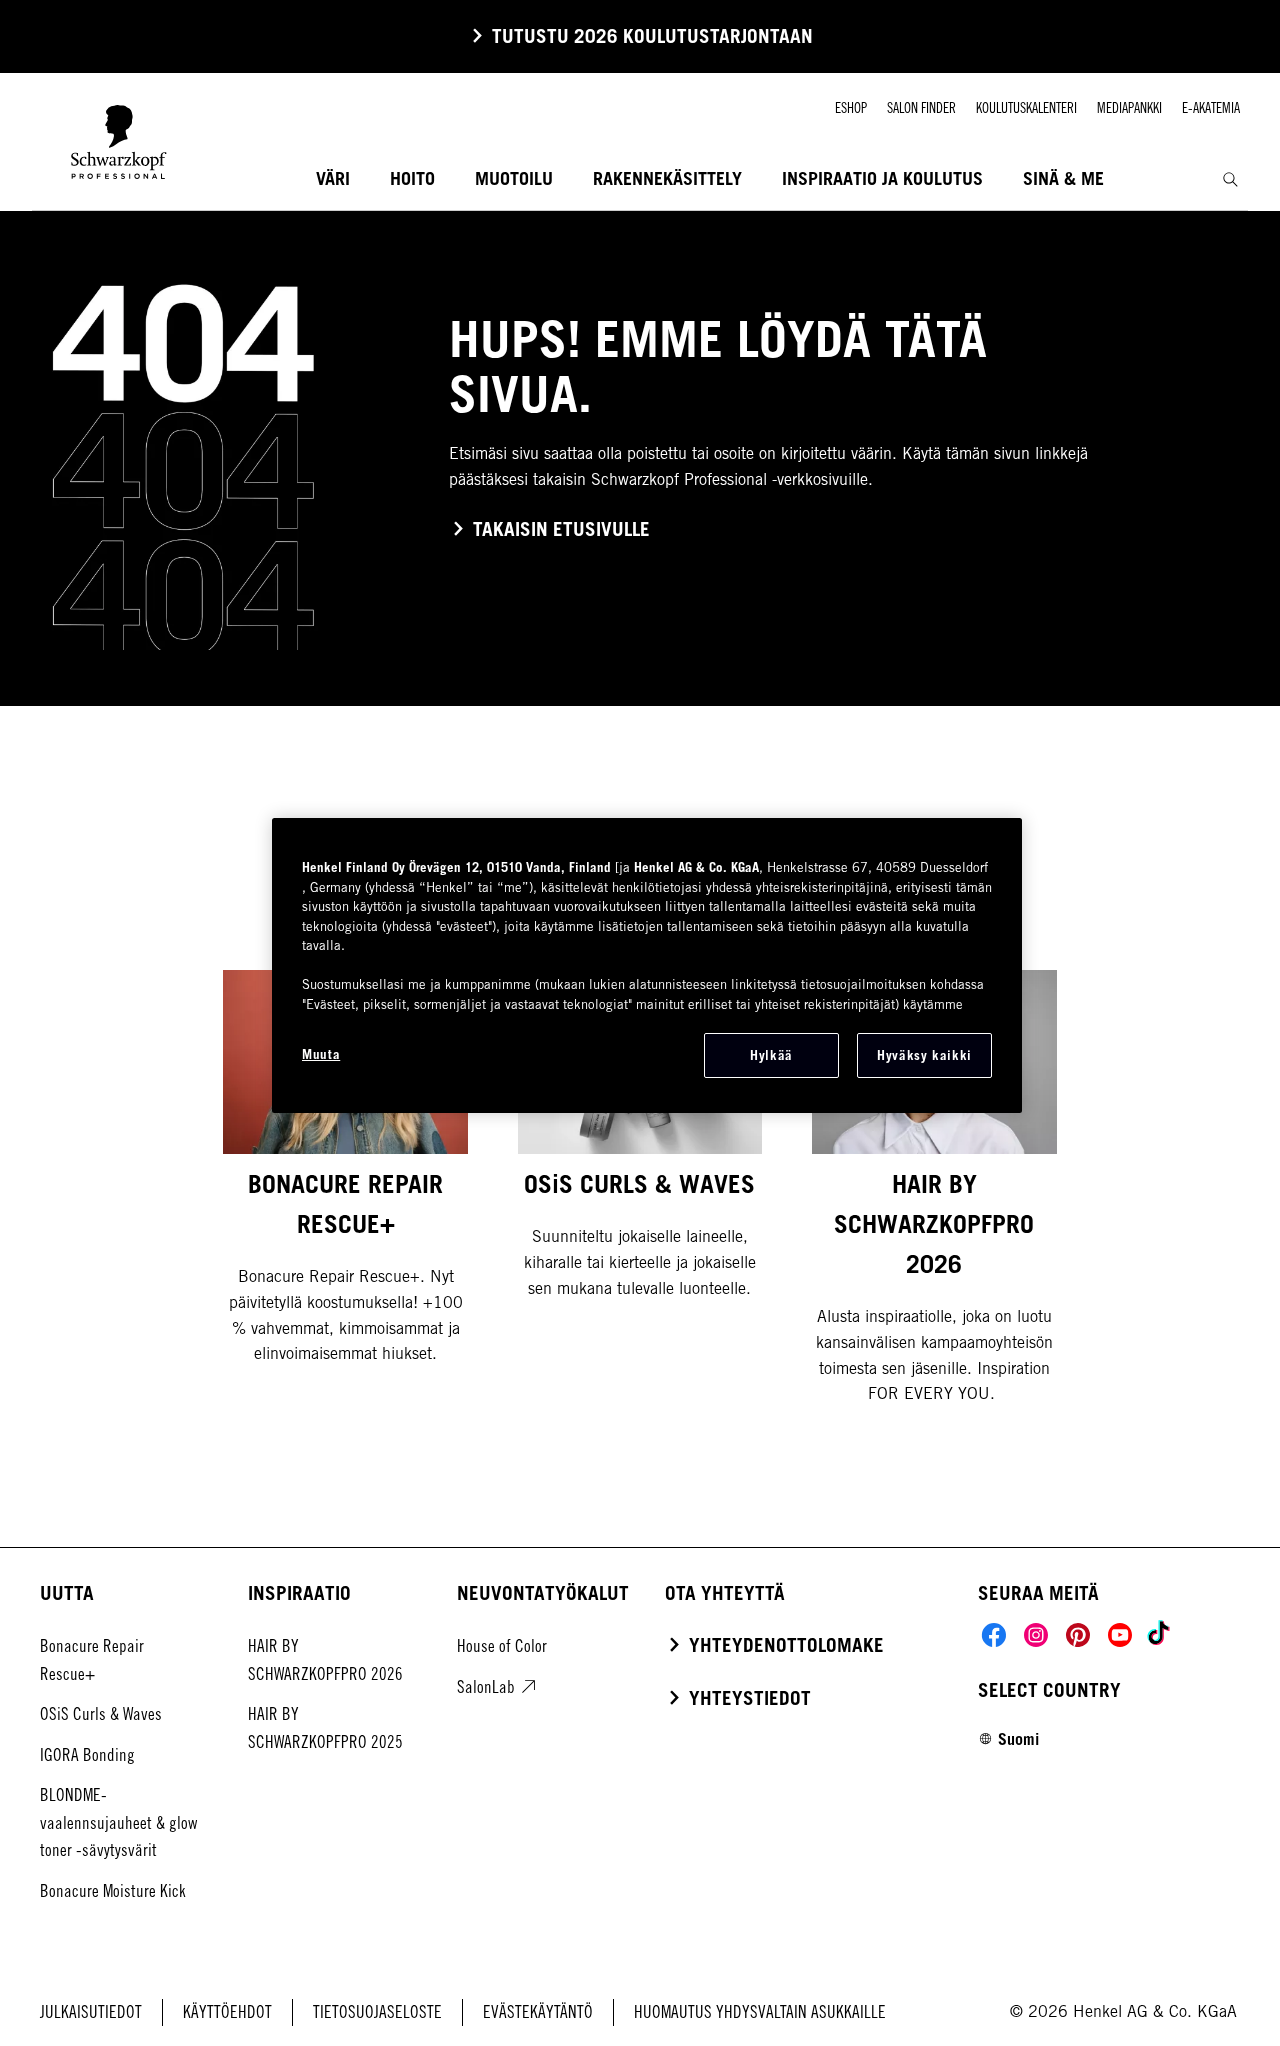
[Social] (994, 1635)
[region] (647, 965)
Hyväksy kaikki (924, 1055)
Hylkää (771, 1055)
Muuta (321, 1054)
